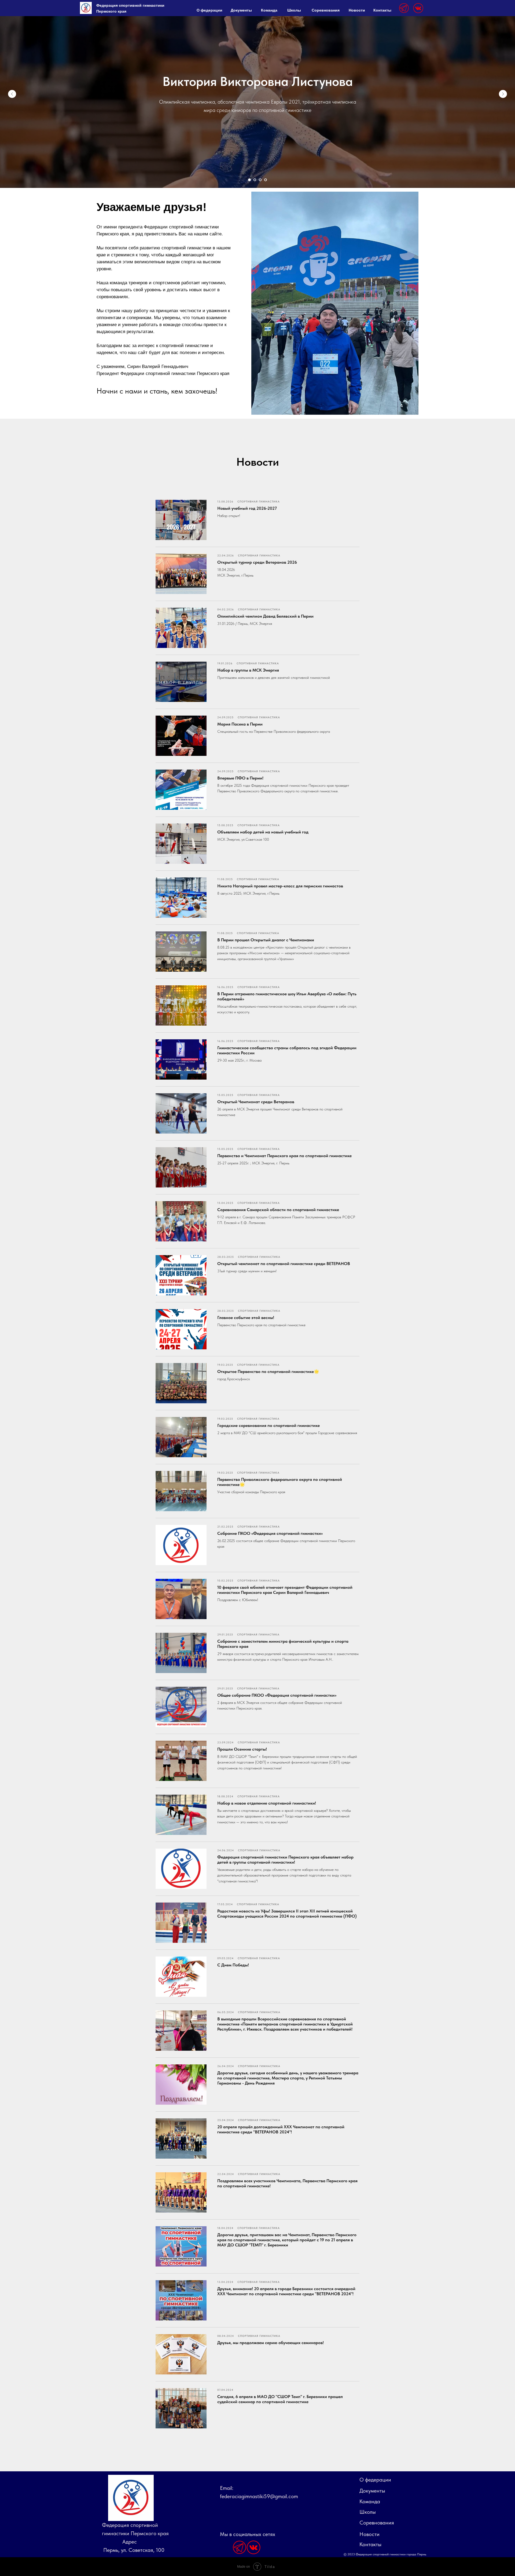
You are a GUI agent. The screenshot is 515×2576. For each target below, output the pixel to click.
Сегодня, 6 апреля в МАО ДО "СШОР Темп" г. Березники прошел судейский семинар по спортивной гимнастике (280, 2399)
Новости (357, 10)
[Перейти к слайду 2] (255, 180)
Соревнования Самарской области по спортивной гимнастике (278, 1210)
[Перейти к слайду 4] (266, 180)
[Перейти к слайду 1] (249, 180)
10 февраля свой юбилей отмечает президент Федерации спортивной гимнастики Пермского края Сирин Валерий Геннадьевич (285, 1590)
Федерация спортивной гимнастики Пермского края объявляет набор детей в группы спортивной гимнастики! (285, 1860)
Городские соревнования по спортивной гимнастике (268, 1425)
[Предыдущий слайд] (12, 94)
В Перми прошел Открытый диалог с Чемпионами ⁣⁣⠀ (268, 940)
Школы (294, 10)
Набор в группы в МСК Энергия (248, 670)
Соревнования (326, 10)
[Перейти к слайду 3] (260, 180)
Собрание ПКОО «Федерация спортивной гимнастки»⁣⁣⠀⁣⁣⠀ (273, 1533)
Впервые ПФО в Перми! (240, 778)
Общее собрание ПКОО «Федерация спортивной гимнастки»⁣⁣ (277, 1695)
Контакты (382, 10)
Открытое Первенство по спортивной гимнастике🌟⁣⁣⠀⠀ (271, 1371)
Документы (241, 10)
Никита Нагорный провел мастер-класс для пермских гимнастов (280, 886)
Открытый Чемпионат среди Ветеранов (256, 1102)
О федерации (209, 10)
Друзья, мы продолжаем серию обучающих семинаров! (271, 2343)
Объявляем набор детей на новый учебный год (263, 832)
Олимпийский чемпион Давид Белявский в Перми (265, 616)
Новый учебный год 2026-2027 (247, 508)
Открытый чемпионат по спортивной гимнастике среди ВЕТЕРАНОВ (284, 1264)
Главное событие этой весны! (246, 1318)
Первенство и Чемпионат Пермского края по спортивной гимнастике (284, 1156)
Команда (269, 10)
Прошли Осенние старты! (242, 1749)
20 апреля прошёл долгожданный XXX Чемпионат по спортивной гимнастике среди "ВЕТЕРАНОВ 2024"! (281, 2129)
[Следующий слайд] (503, 94)
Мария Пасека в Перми (240, 724)
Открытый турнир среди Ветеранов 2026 (257, 562)
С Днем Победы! (233, 1965)
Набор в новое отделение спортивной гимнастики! (267, 1803)
